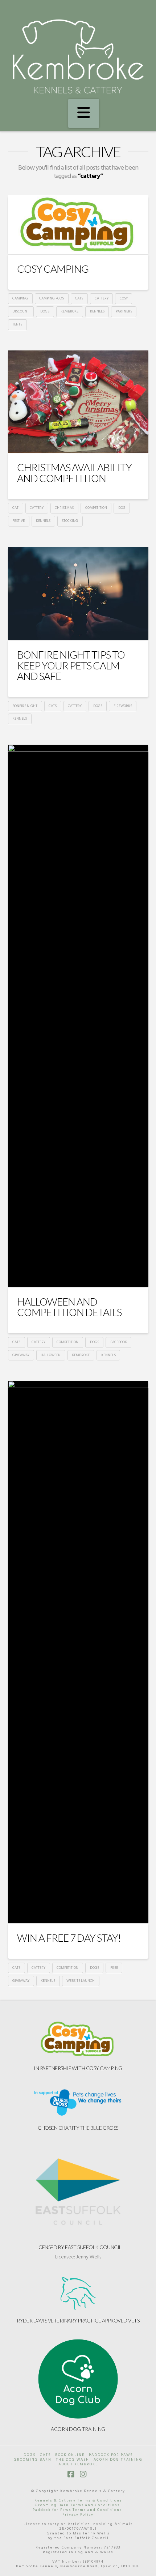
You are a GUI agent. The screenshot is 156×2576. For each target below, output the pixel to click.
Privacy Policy (78, 2515)
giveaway (21, 1355)
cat (15, 508)
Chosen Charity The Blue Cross (78, 2128)
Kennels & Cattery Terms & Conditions (78, 2500)
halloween (51, 1355)
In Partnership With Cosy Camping (78, 2068)
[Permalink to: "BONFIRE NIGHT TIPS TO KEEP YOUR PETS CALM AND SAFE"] (78, 594)
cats (79, 298)
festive (19, 521)
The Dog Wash (73, 2460)
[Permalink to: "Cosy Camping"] (78, 225)
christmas (64, 508)
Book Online (70, 2455)
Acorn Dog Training (78, 2429)
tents (17, 324)
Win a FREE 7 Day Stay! (69, 1938)
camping (20, 298)
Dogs (30, 2455)
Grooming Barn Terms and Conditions (77, 2505)
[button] (84, 114)
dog (122, 508)
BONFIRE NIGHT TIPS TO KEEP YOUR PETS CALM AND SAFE (71, 665)
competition (96, 508)
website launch (81, 1981)
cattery (102, 298)
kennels (97, 311)
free (114, 1968)
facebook (119, 1342)
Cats (45, 2455)
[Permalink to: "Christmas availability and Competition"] (78, 402)
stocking (70, 521)
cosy (124, 298)
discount (21, 311)
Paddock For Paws (111, 2455)
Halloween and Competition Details (69, 1307)
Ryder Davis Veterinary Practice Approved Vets (78, 2320)
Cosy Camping (53, 269)
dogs (45, 311)
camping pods (52, 298)
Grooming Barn (33, 2460)
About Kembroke (78, 2464)
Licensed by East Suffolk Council (78, 2247)
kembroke (69, 311)
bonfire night (25, 706)
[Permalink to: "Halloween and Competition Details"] (78, 1016)
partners (124, 311)
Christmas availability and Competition (74, 472)
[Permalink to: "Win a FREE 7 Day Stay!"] (78, 1652)
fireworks (123, 706)
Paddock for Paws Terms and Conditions (77, 2510)
